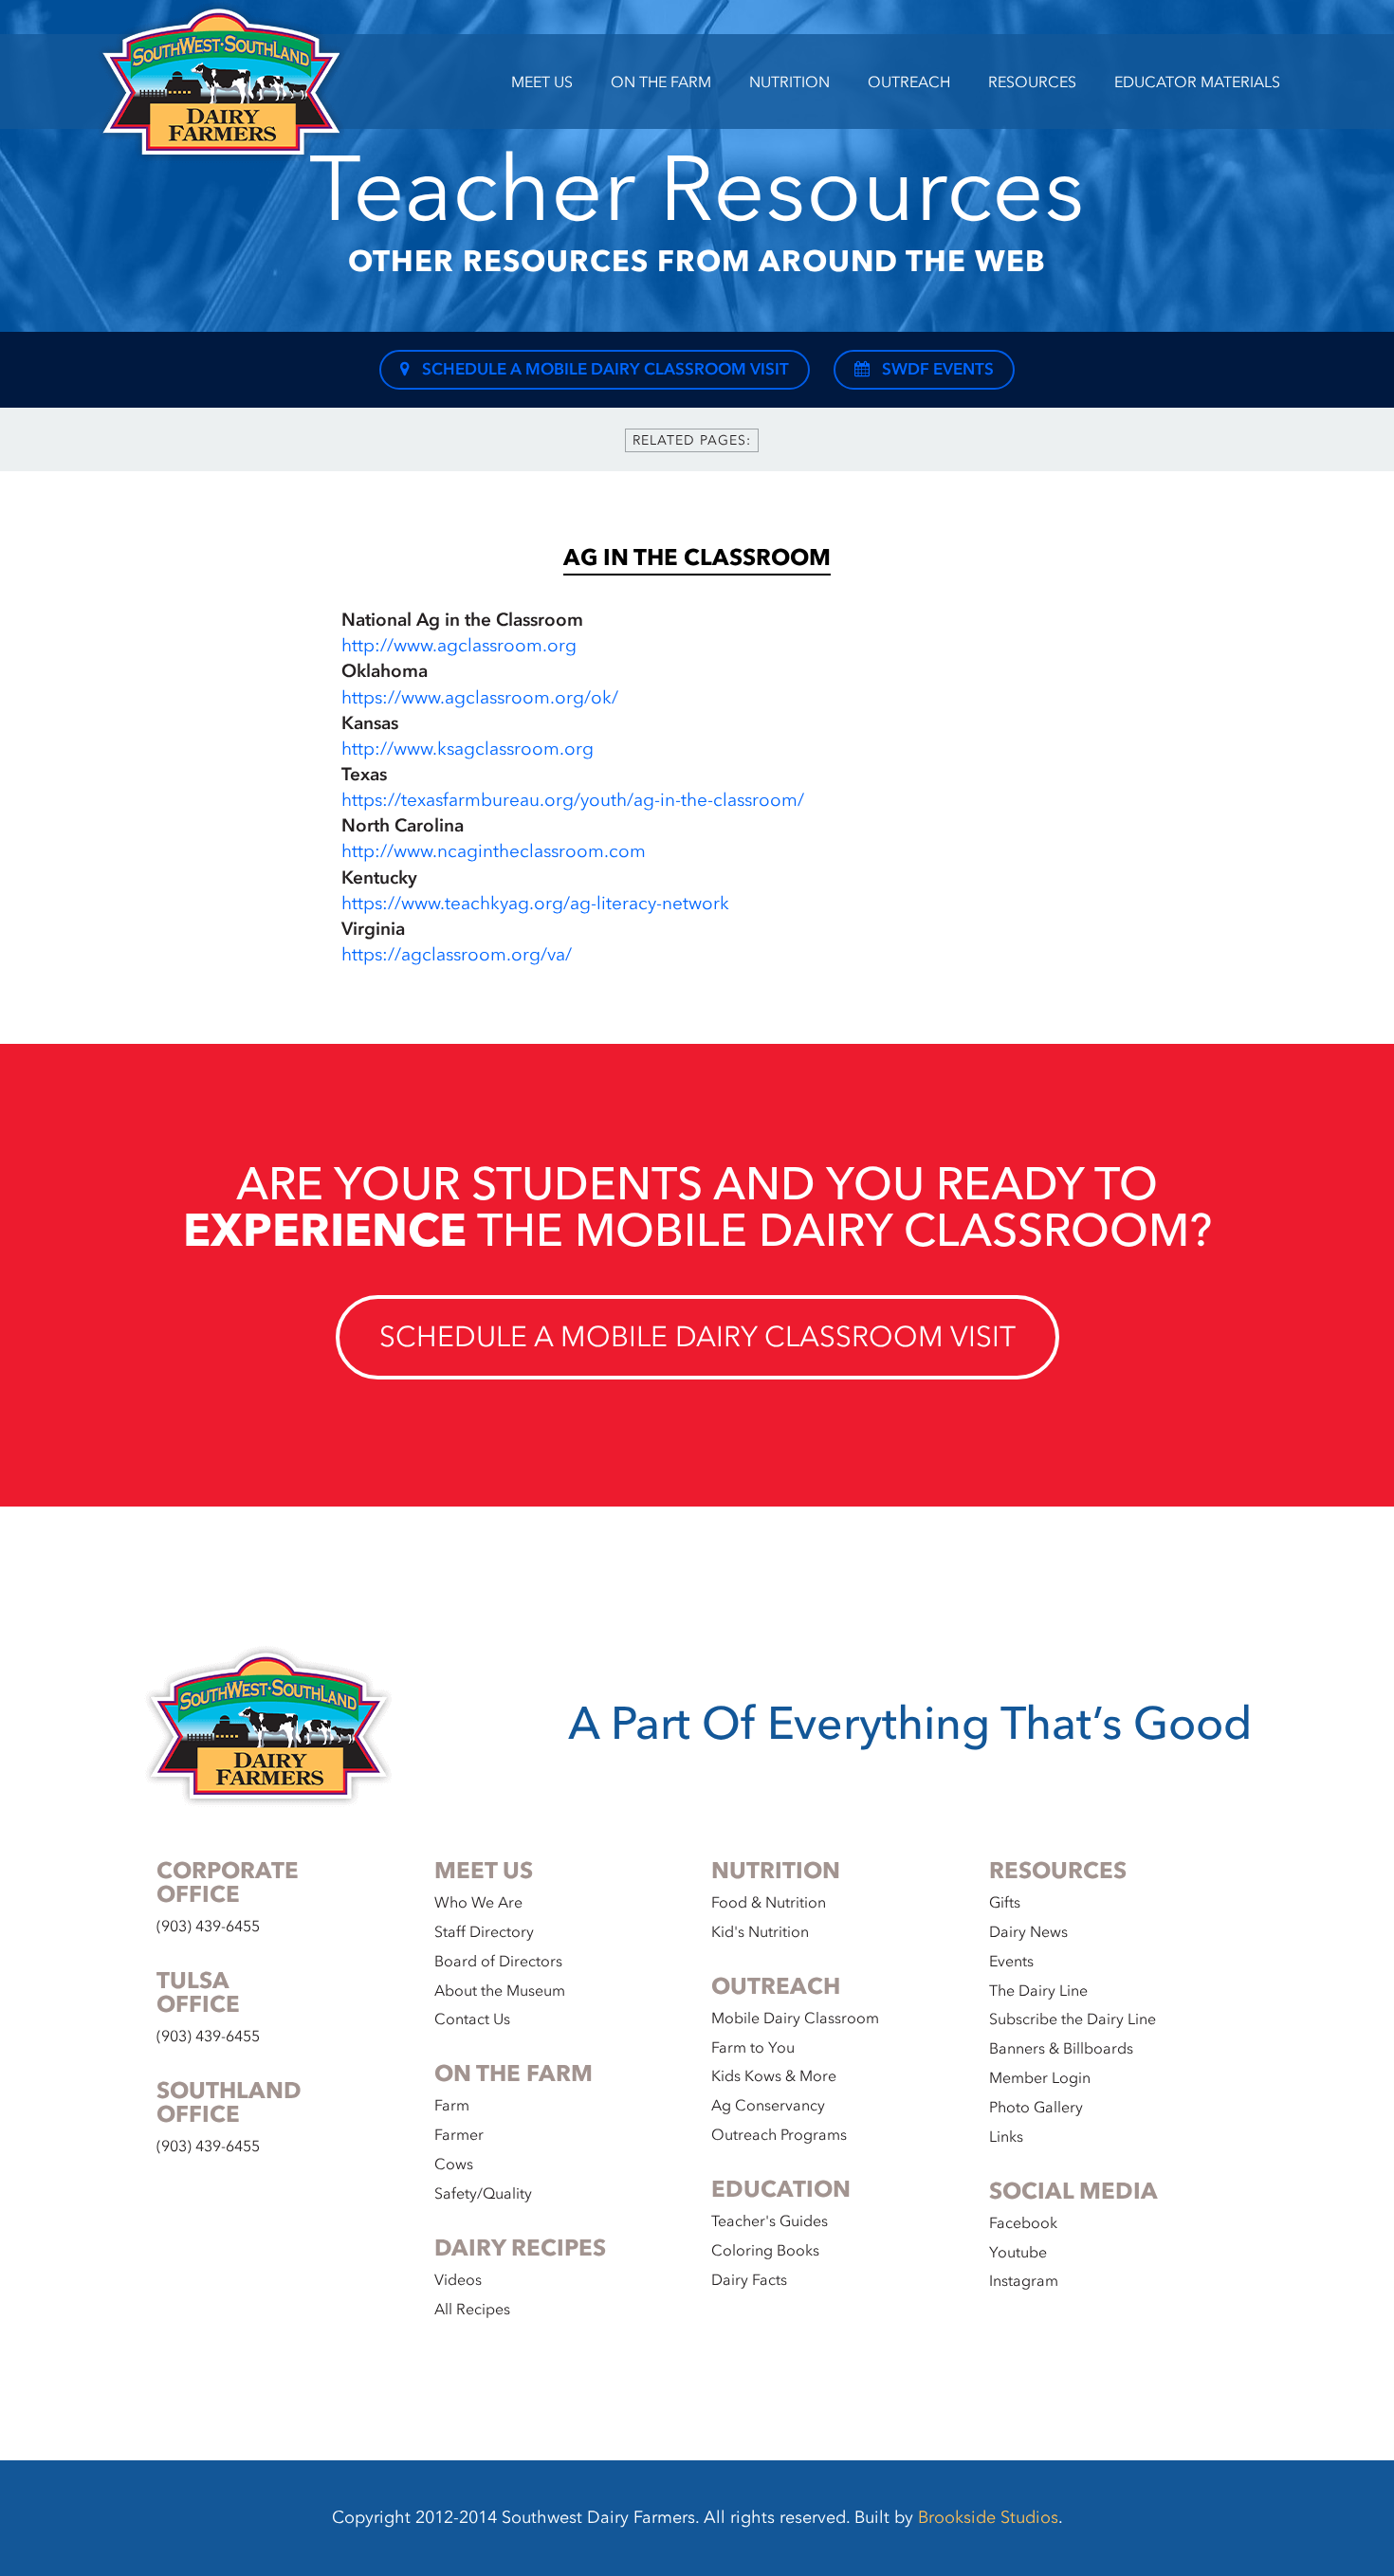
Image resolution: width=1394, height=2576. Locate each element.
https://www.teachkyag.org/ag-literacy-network (535, 904)
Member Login (1040, 2078)
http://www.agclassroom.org (459, 646)
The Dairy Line (1038, 1991)
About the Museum (500, 1991)
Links (1006, 2137)
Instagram (1024, 2281)
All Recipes (472, 2310)
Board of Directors (498, 1962)
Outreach (909, 82)
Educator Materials (1197, 82)
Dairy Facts (749, 2280)
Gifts (1005, 1903)
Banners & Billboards (1061, 2049)
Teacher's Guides (770, 2221)
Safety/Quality (483, 2194)
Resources (1032, 82)
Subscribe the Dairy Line (1073, 2019)
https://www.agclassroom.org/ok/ (480, 698)
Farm (452, 2106)
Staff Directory (484, 1932)
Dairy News (1028, 1932)
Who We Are (478, 1903)
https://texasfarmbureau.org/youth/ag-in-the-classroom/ (573, 800)
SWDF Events (936, 369)
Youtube (1018, 2253)
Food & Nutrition (769, 1903)
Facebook (1023, 2223)
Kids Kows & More (774, 2076)
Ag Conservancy (768, 2106)
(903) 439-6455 (208, 1927)
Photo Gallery (1036, 2108)
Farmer (459, 2135)
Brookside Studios (988, 2518)
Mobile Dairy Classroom (795, 2019)
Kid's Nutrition (760, 1932)
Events (1011, 1962)
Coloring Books (765, 2251)
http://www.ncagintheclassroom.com (494, 851)
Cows (454, 2165)
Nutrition (789, 82)
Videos (458, 2280)
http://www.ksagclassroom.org (468, 749)
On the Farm (661, 82)
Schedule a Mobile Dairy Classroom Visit (604, 369)
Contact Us (472, 2019)
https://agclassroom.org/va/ (457, 955)
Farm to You (753, 2048)
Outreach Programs (779, 2135)
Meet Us (542, 82)
